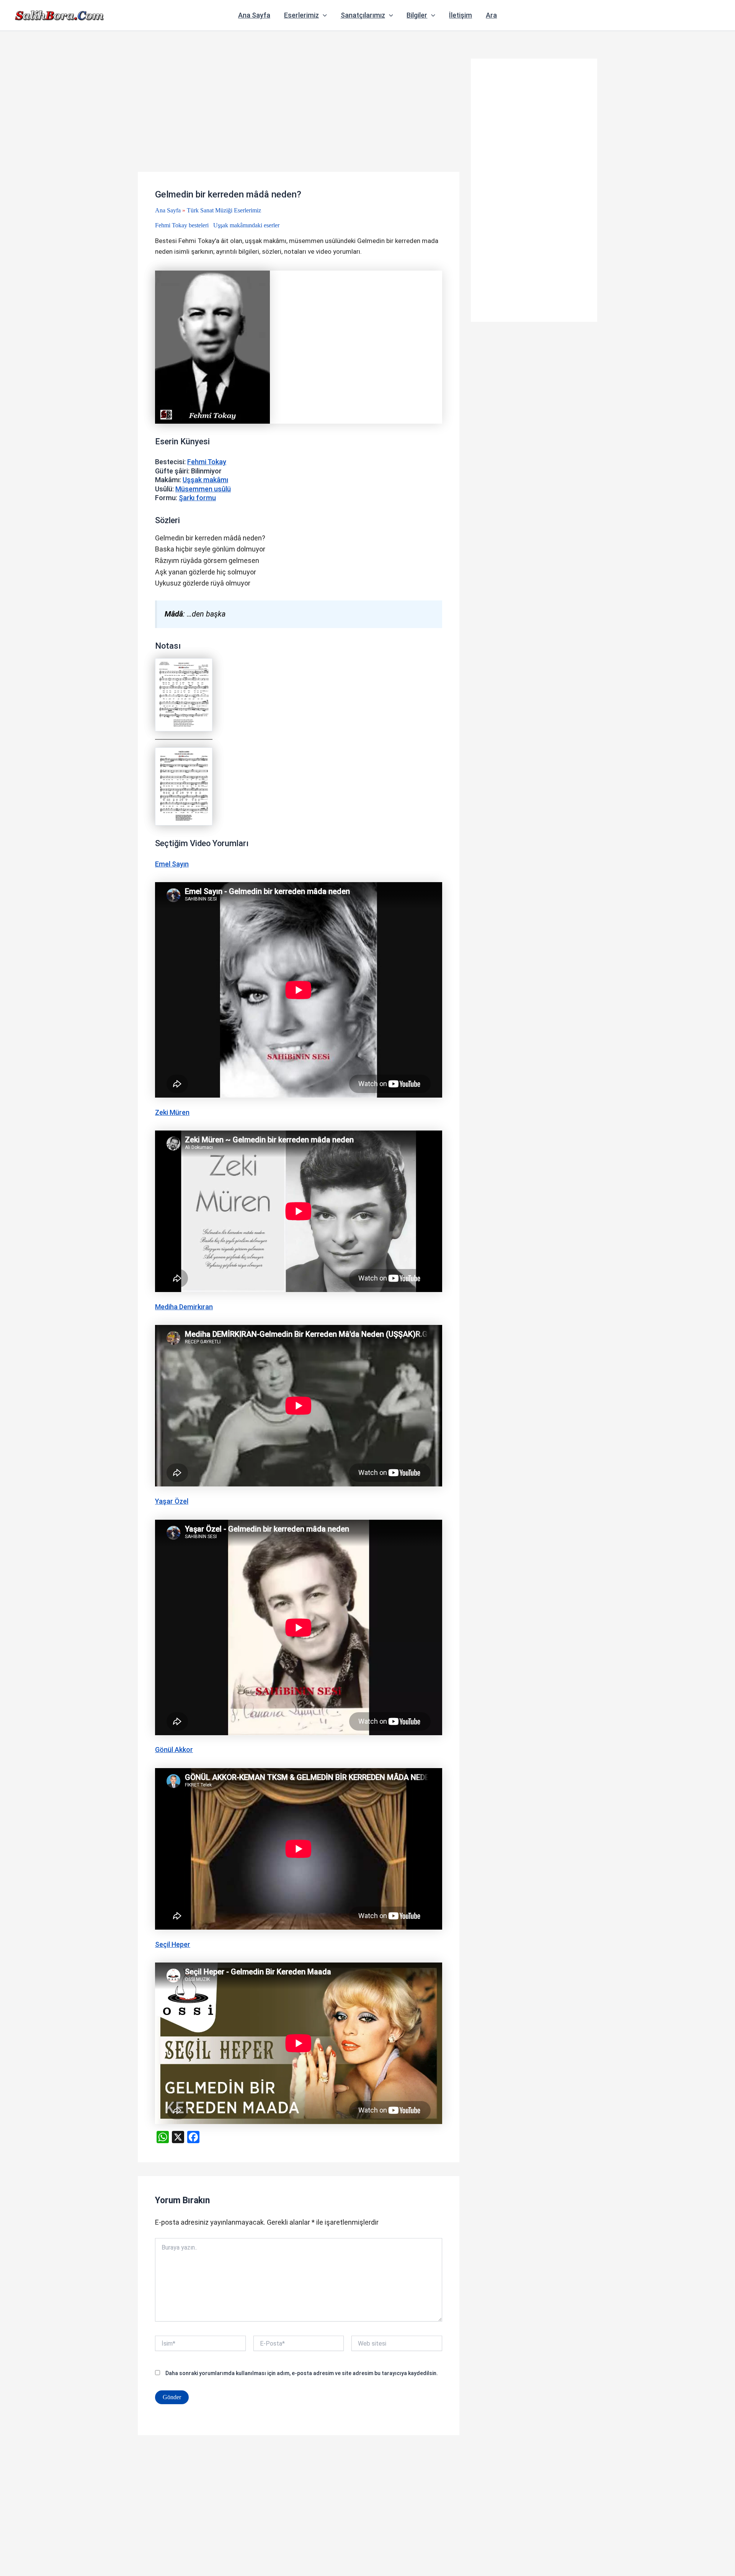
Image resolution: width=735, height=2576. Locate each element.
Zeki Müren (172, 1112)
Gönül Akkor (174, 1750)
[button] (323, 15)
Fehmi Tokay (207, 462)
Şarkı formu (197, 498)
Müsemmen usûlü (203, 489)
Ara (491, 15)
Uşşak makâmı (205, 480)
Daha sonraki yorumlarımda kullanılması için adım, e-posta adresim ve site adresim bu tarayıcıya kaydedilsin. (302, 2373)
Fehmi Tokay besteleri (182, 225)
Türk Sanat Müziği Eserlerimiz (224, 210)
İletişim (461, 15)
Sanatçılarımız (363, 15)
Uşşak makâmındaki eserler (246, 225)
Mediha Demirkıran (184, 1307)
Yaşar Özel (172, 1501)
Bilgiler (417, 15)
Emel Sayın (172, 864)
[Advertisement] (299, 115)
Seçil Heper (173, 1944)
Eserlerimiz (301, 15)
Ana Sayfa (254, 15)
